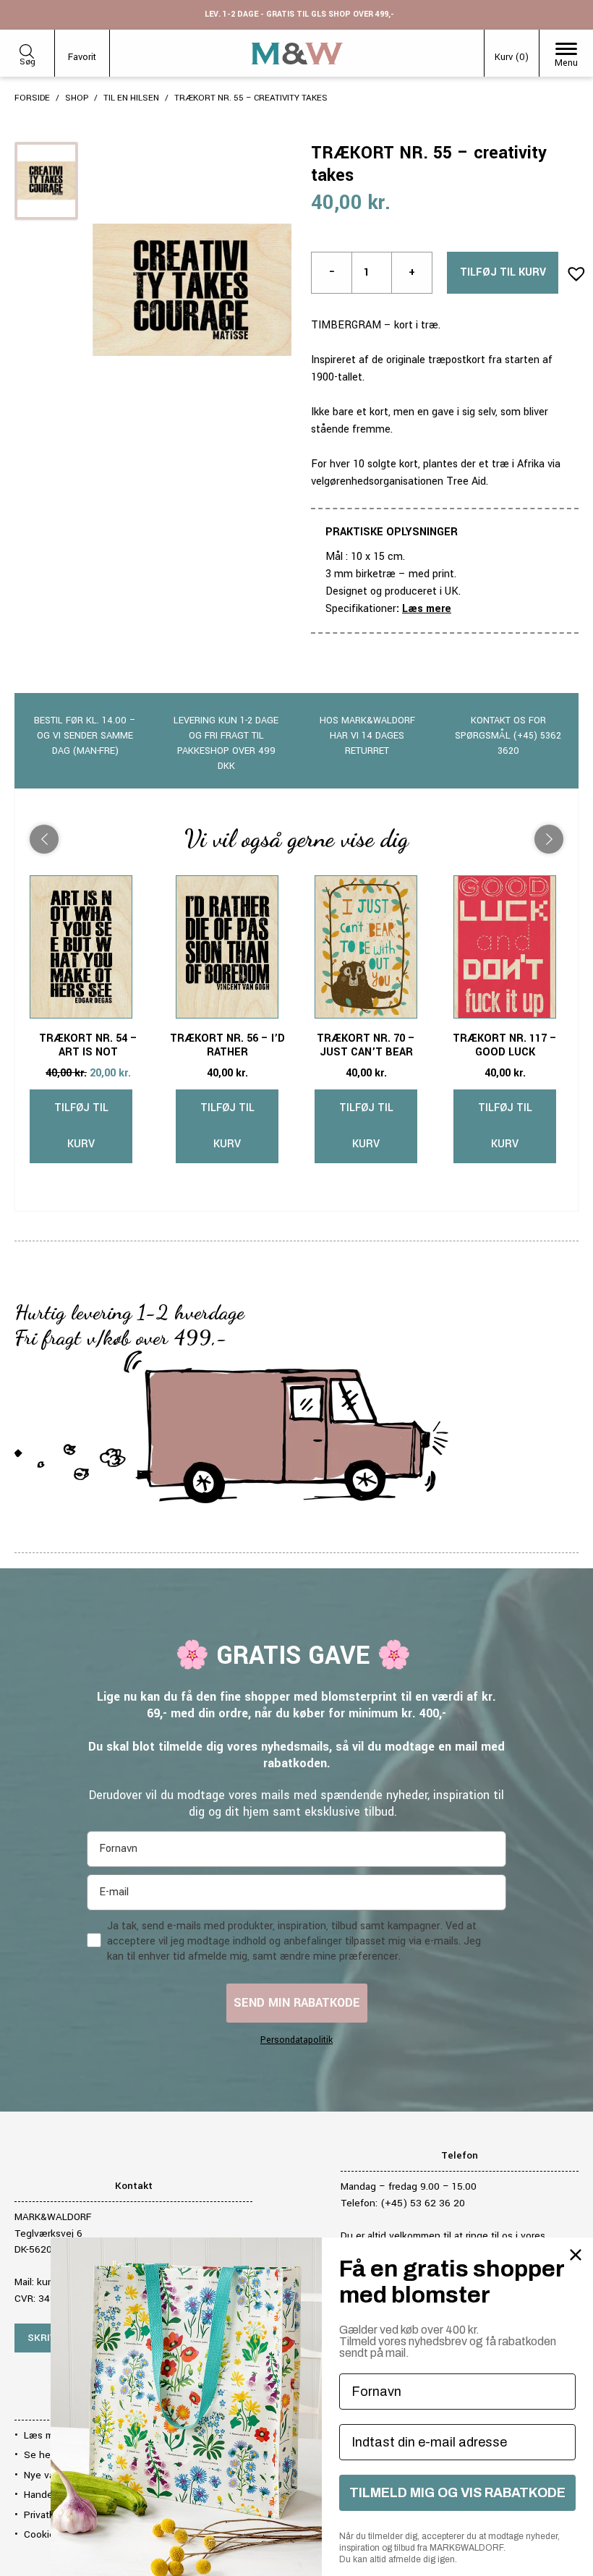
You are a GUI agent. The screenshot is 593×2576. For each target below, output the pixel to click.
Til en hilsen (131, 98)
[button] (572, 269)
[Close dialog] (576, 2255)
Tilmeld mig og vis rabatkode (457, 2493)
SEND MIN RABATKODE (297, 2003)
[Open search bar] (27, 49)
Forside (32, 98)
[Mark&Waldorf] (297, 54)
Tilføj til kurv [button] (81, 1126)
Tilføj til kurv (503, 272)
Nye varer (45, 2475)
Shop (77, 98)
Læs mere (427, 609)
